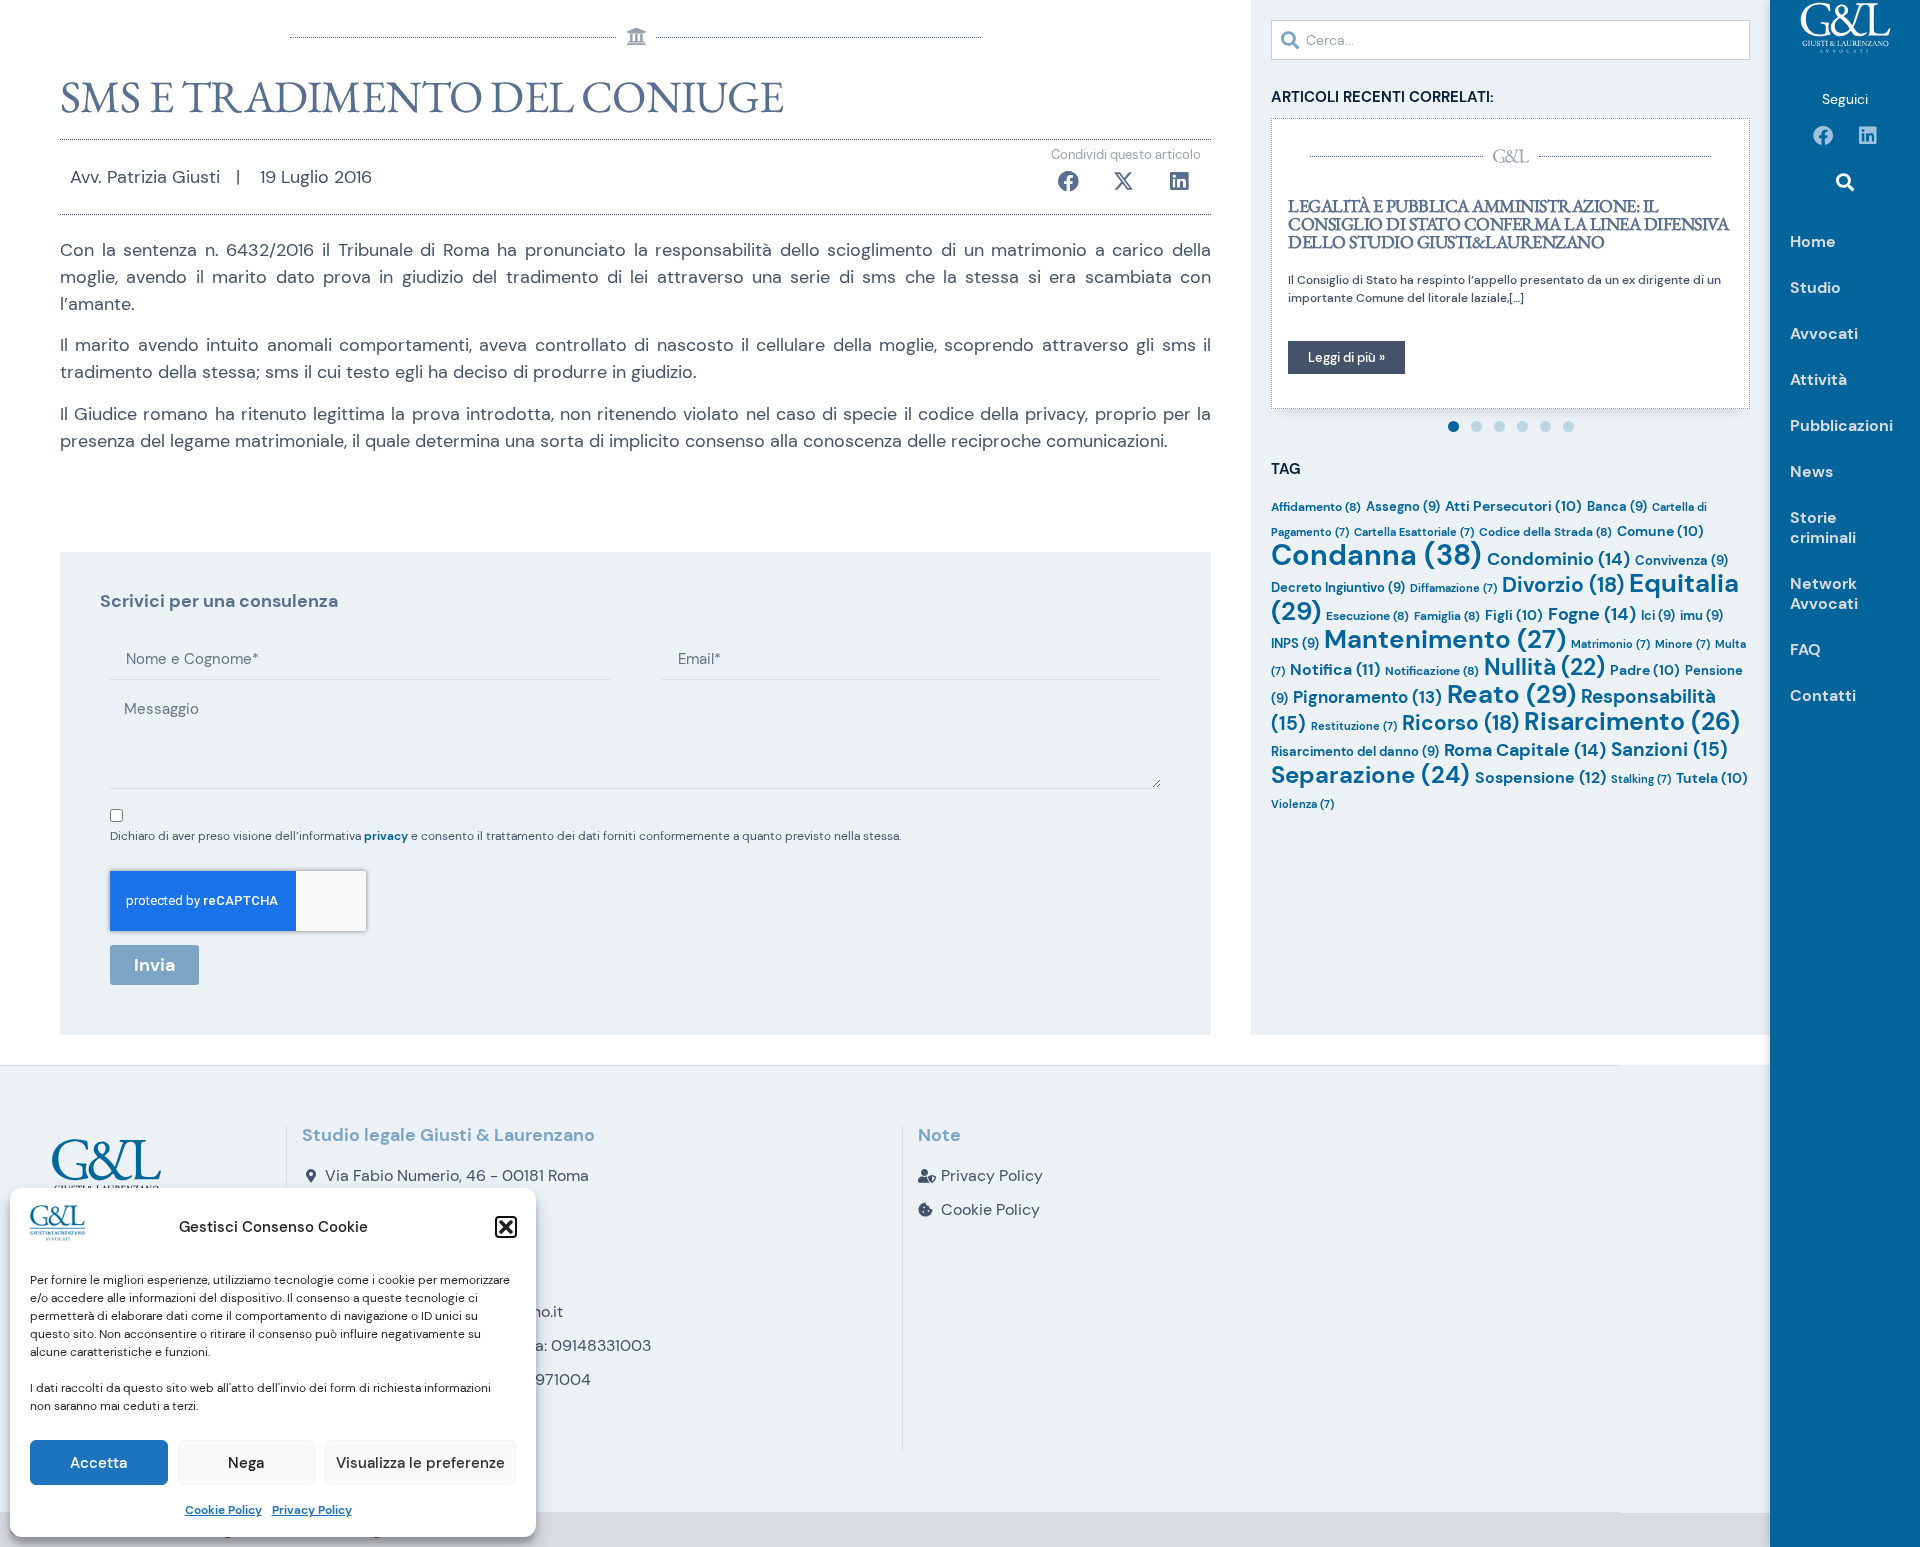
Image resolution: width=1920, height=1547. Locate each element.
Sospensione (1540, 777)
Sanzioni (1669, 749)
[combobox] (1510, 40)
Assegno (1403, 506)
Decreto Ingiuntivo (1338, 587)
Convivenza (1681, 560)
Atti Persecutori (1513, 506)
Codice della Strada (1545, 532)
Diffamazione (1453, 588)
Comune (1660, 531)
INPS (1295, 643)
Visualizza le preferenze (420, 1463)
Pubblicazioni (1841, 425)
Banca (1617, 506)
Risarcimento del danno (1355, 751)
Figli (1514, 615)
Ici (1658, 615)
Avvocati (1824, 333)
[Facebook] (1823, 136)
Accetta (98, 1463)
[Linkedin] (1868, 136)
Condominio (1558, 559)
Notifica (1335, 670)
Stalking (1641, 779)
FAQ (1805, 649)
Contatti (1823, 695)
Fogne (1592, 614)
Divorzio (1563, 584)
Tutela (1712, 778)
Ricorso (1460, 722)
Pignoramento (1367, 697)
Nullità (1544, 667)
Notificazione (1432, 671)
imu (1701, 615)
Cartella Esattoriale (1414, 532)
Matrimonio (1610, 644)
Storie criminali (1823, 527)
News (1811, 471)
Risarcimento (1632, 721)
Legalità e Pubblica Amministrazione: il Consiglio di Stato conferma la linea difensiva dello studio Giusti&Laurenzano (1508, 223)
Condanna (1376, 555)
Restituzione (1354, 726)
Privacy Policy (312, 1510)
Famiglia (1447, 616)
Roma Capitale (1525, 750)
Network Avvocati (1824, 593)
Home (1813, 241)
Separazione (1370, 774)
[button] (506, 1227)
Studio (1815, 287)
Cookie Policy (223, 1510)
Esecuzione (1367, 616)
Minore (1682, 644)
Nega (246, 1463)
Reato (1511, 694)
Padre (1645, 670)
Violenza (1302, 804)
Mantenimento (1445, 639)
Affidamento (1316, 507)
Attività (1818, 379)
